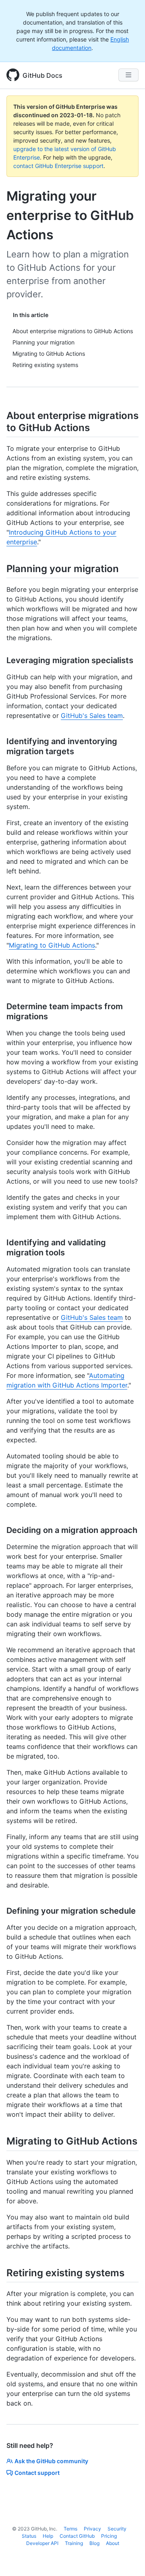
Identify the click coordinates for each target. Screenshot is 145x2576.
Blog (94, 2543)
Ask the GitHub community (51, 2461)
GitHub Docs (42, 75)
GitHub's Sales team (92, 716)
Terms (70, 2529)
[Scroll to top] (127, 2558)
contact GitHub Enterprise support (58, 166)
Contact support (37, 2473)
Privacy (92, 2529)
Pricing (109, 2536)
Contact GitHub (77, 2536)
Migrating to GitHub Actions (52, 945)
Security (117, 2529)
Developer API (42, 2543)
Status (29, 2536)
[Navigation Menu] (128, 75)
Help (48, 2536)
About (113, 2543)
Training (74, 2543)
